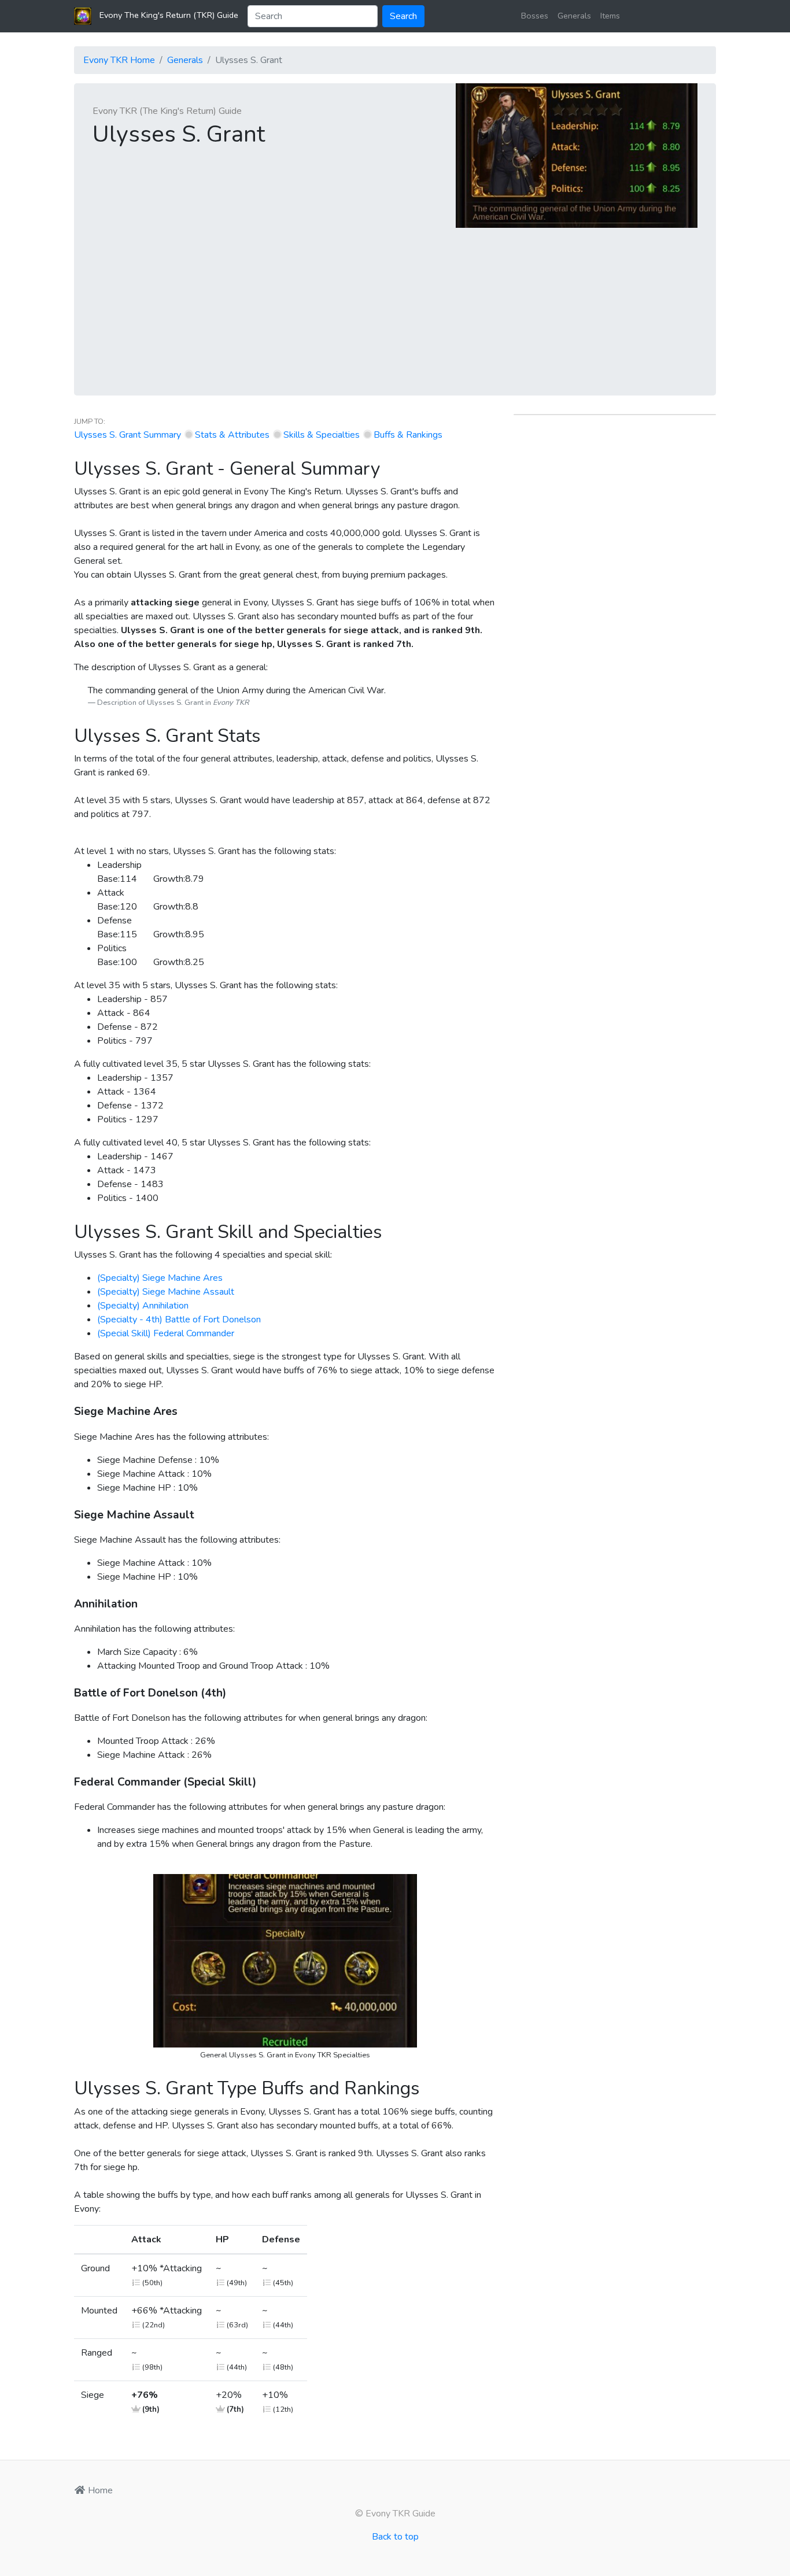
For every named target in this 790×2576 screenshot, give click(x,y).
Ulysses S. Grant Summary (128, 435)
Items (610, 16)
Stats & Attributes (232, 435)
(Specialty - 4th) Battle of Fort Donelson (179, 1320)
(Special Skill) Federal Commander (166, 1333)
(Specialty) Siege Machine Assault (166, 1292)
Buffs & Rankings (408, 435)
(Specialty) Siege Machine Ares (160, 1278)
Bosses (535, 16)
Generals (574, 16)
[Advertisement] (395, 315)
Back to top (395, 2537)
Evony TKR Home (119, 60)
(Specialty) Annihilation (143, 1306)
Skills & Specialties (322, 435)
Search (403, 16)
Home (99, 2490)
